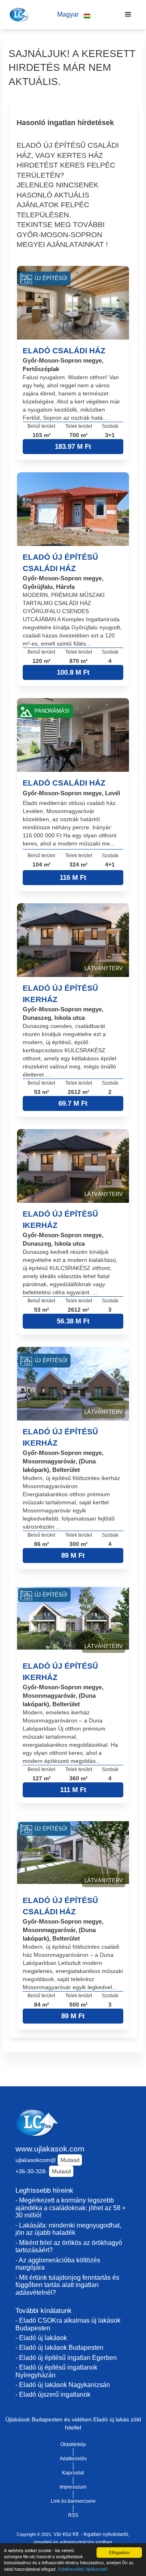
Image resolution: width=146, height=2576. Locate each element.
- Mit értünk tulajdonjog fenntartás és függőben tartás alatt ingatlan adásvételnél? (67, 2285)
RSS (73, 2515)
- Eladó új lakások (41, 2338)
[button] (74, 15)
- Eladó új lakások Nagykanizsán (63, 2385)
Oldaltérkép (73, 2444)
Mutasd (70, 2160)
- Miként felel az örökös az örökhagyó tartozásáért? (69, 2247)
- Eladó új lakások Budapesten (59, 2348)
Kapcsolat (73, 2473)
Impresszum (73, 2487)
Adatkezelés (73, 2459)
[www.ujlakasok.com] (19, 15)
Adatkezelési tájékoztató (83, 2569)
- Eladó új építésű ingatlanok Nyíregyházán (56, 2371)
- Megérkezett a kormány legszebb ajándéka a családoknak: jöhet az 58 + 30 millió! (71, 2208)
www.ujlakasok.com (50, 2149)
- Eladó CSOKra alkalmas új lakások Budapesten (68, 2324)
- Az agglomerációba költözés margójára (58, 2264)
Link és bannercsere (73, 2501)
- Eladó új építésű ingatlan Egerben (66, 2358)
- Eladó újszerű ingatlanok (53, 2394)
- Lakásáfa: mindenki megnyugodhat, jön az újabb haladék (68, 2229)
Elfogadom (119, 2552)
